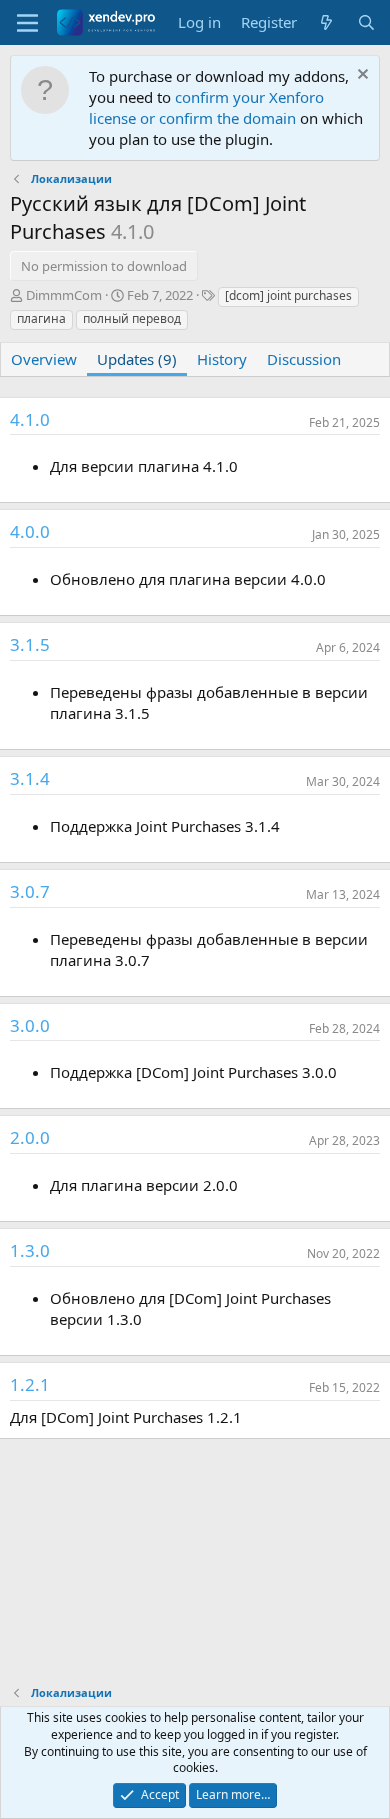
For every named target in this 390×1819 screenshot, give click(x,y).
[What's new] (326, 22)
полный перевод (132, 318)
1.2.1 (30, 1384)
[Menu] (27, 23)
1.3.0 (30, 1250)
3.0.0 (30, 1025)
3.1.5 (30, 644)
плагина (41, 318)
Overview (44, 359)
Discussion (304, 359)
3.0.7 (30, 891)
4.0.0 (30, 531)
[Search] (366, 22)
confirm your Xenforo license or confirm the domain (206, 107)
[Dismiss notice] (360, 76)
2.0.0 (30, 1137)
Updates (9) (137, 359)
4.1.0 (30, 419)
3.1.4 (30, 778)
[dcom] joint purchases (288, 295)
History (222, 359)
